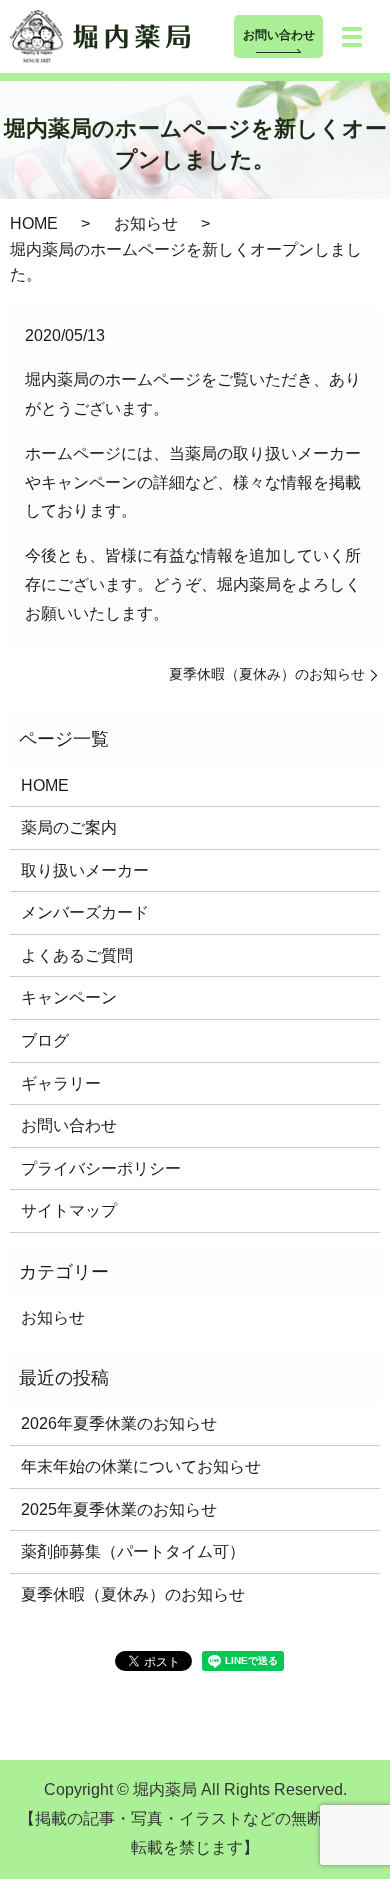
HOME (34, 223)
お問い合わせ (279, 35)
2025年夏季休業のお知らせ (119, 1509)
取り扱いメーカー (85, 870)
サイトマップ (69, 1210)
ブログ (45, 1040)
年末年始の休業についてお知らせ (141, 1466)
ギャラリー (61, 1083)
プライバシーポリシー (101, 1168)
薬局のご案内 (69, 827)
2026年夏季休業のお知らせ (119, 1423)
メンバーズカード (85, 912)
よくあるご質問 (77, 955)
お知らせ (146, 223)
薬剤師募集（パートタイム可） (133, 1551)
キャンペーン (69, 997)
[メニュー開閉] (352, 37)
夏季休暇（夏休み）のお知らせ (267, 674)
